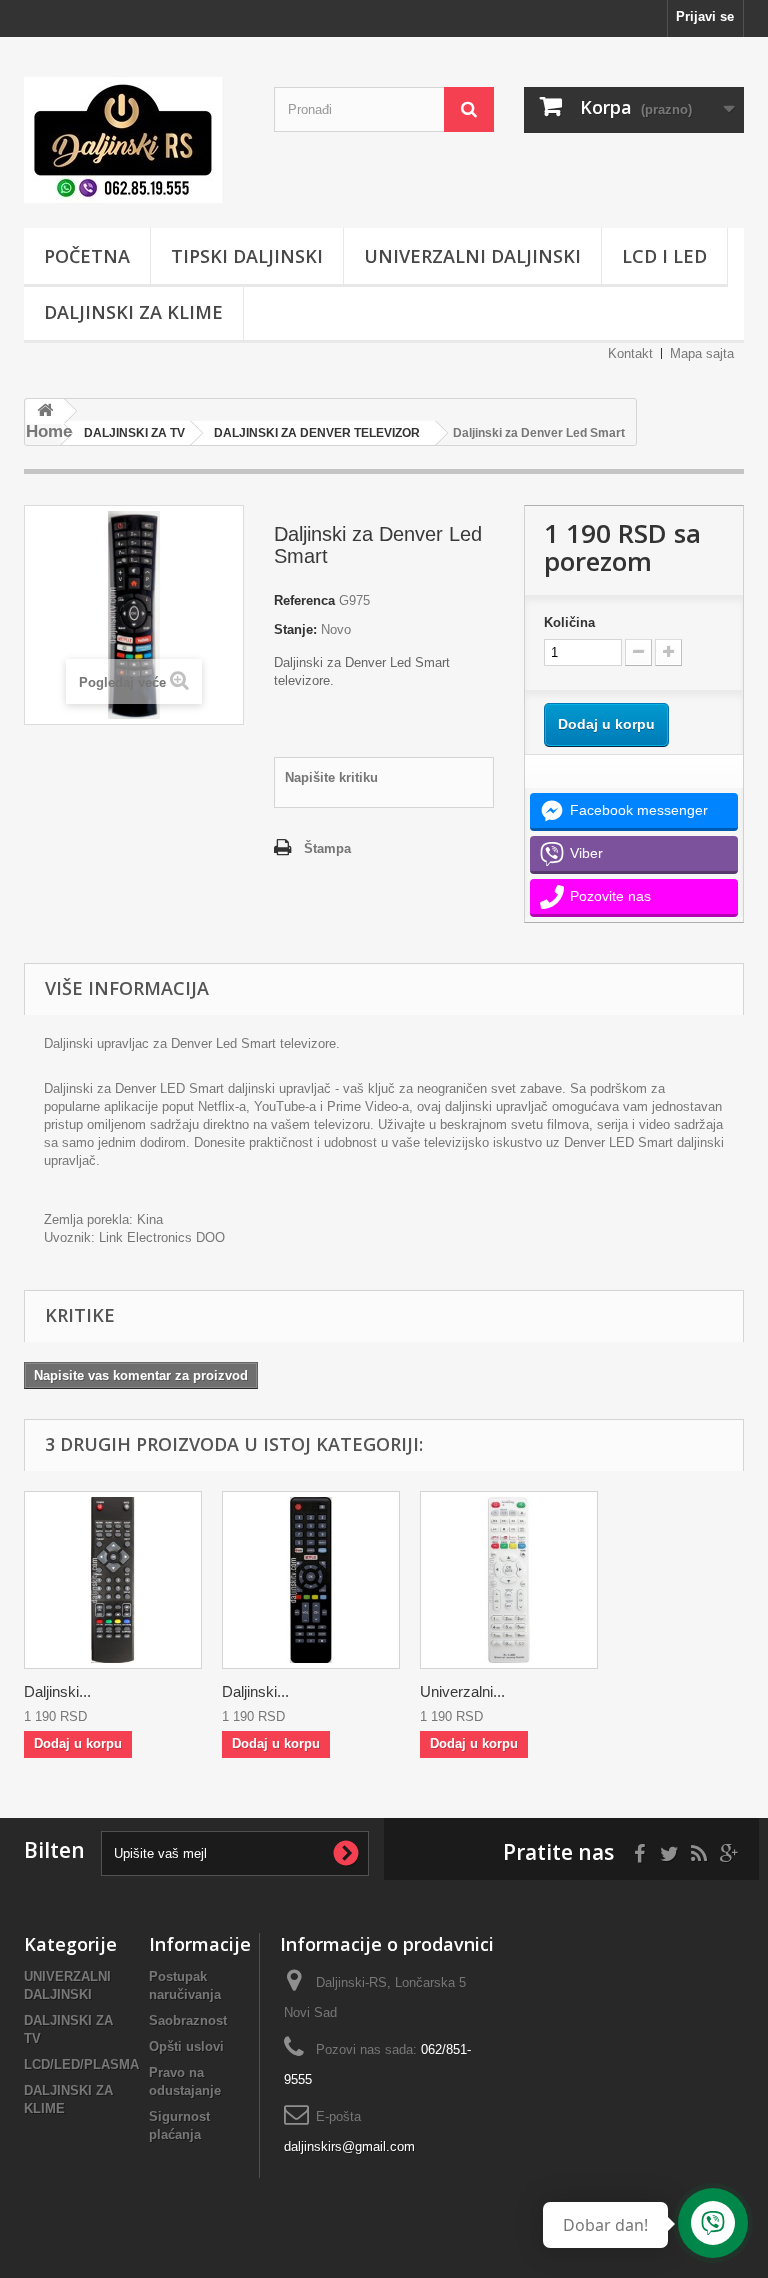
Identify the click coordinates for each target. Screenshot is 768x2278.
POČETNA (87, 256)
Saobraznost (188, 2020)
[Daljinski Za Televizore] (134, 140)
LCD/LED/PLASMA (81, 2064)
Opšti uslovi (186, 2046)
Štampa (327, 848)
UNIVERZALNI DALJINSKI (472, 256)
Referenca (304, 600)
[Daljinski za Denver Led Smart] (311, 1580)
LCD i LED (664, 256)
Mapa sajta (702, 353)
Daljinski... (57, 1691)
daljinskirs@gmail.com (349, 2146)
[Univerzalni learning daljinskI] (509, 1580)
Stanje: (295, 629)
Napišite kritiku (331, 777)
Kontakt (630, 353)
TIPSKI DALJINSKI (247, 256)
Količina (569, 622)
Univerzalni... (462, 1691)
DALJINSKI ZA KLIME (133, 312)
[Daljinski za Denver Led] (113, 1580)
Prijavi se (705, 16)
